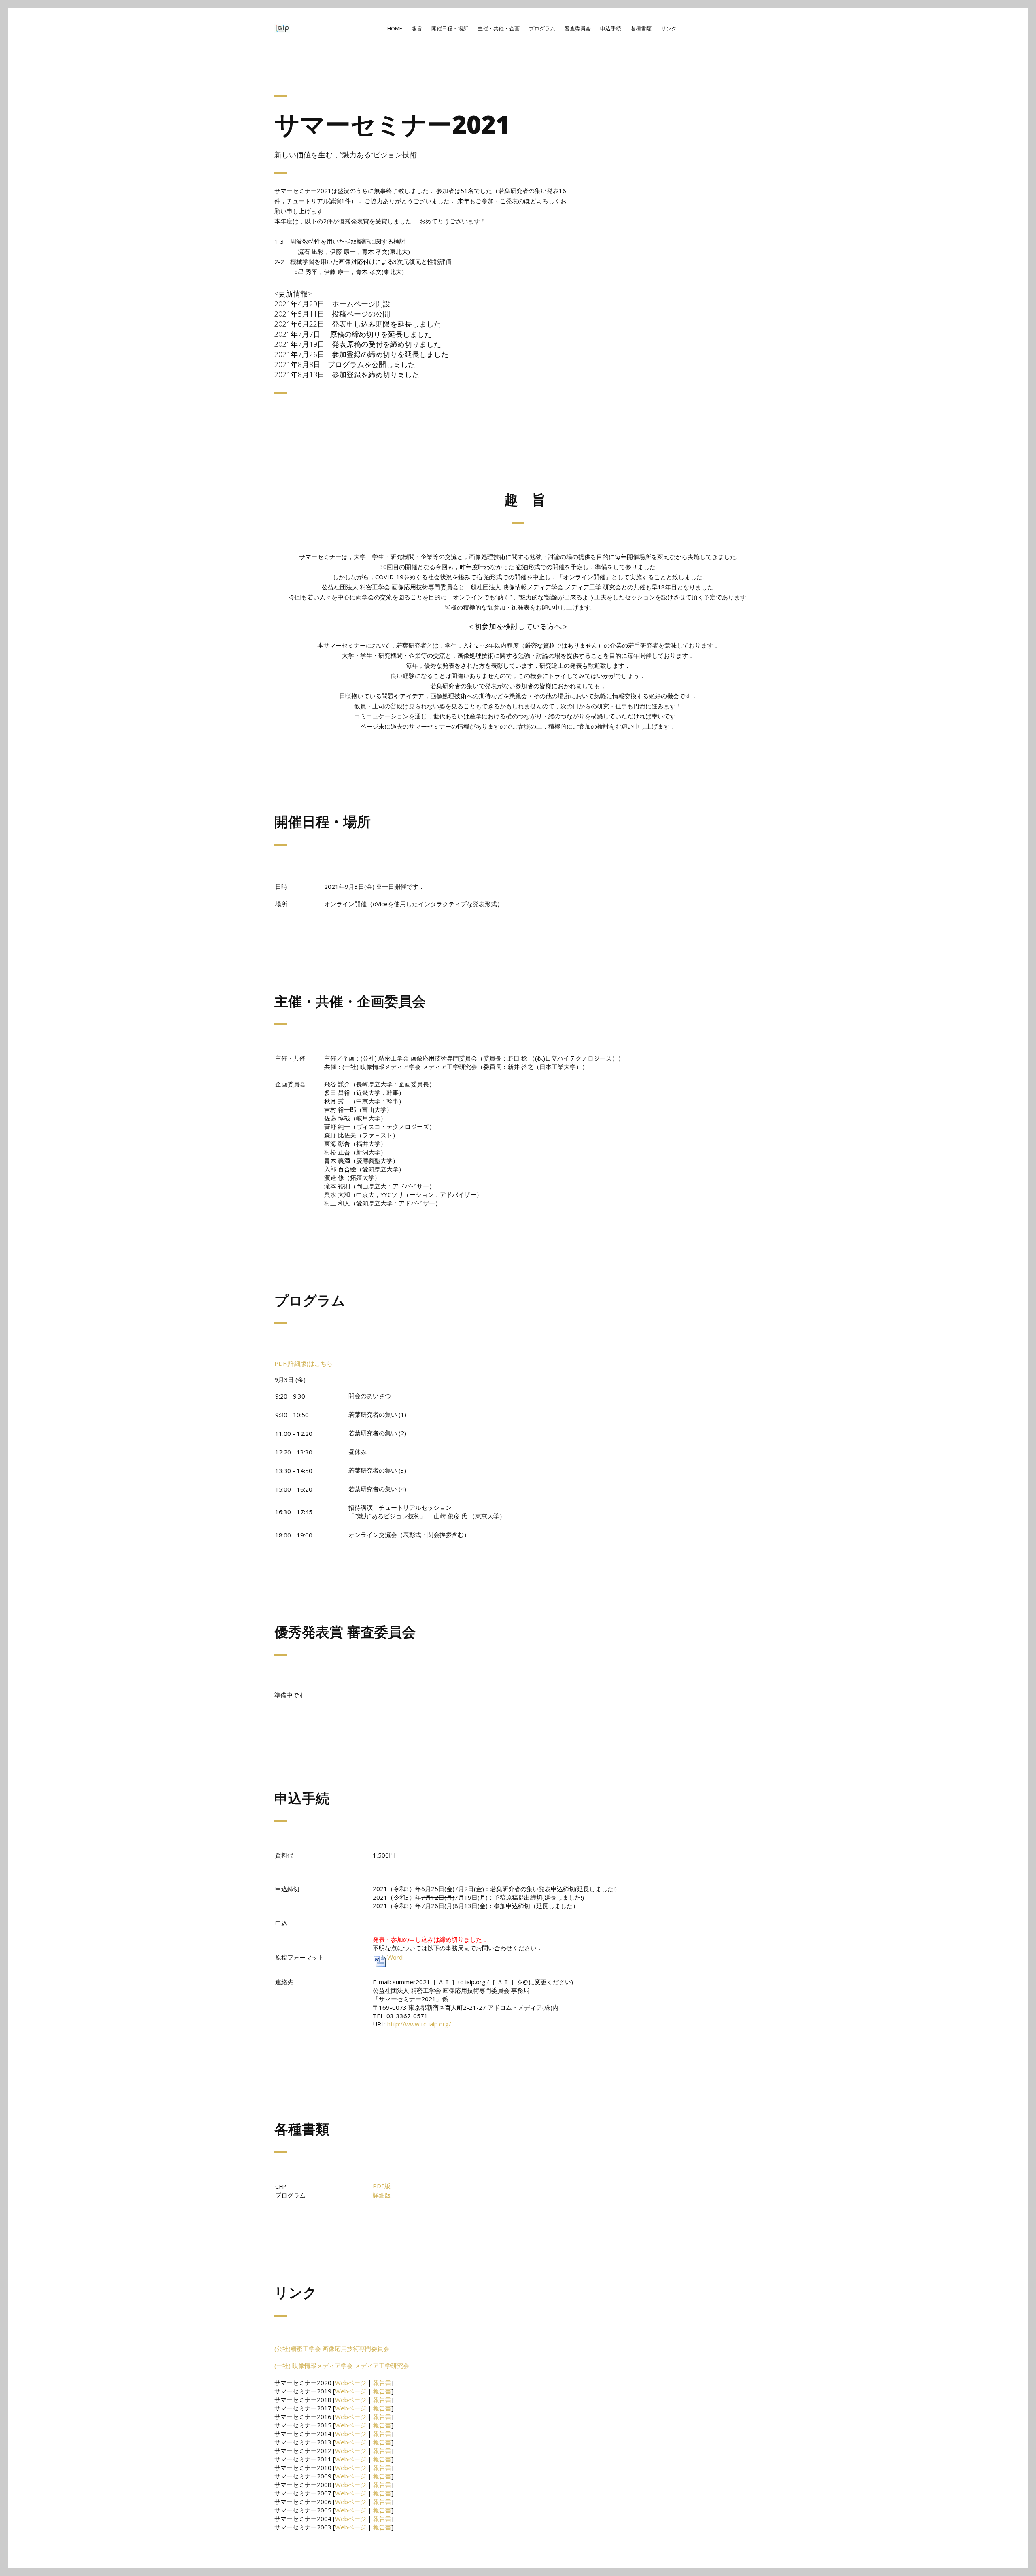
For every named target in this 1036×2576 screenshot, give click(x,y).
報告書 (382, 2383)
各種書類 (641, 28)
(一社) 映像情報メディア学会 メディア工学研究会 (342, 2366)
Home (395, 28)
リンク (669, 28)
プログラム (542, 28)
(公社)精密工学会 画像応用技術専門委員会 (332, 2349)
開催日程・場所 (450, 28)
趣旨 (417, 28)
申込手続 (611, 28)
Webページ (351, 2383)
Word (395, 1957)
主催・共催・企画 (499, 28)
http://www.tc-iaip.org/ (419, 2024)
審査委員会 (578, 28)
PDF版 (382, 2186)
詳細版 (382, 2195)
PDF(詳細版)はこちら (304, 1363)
